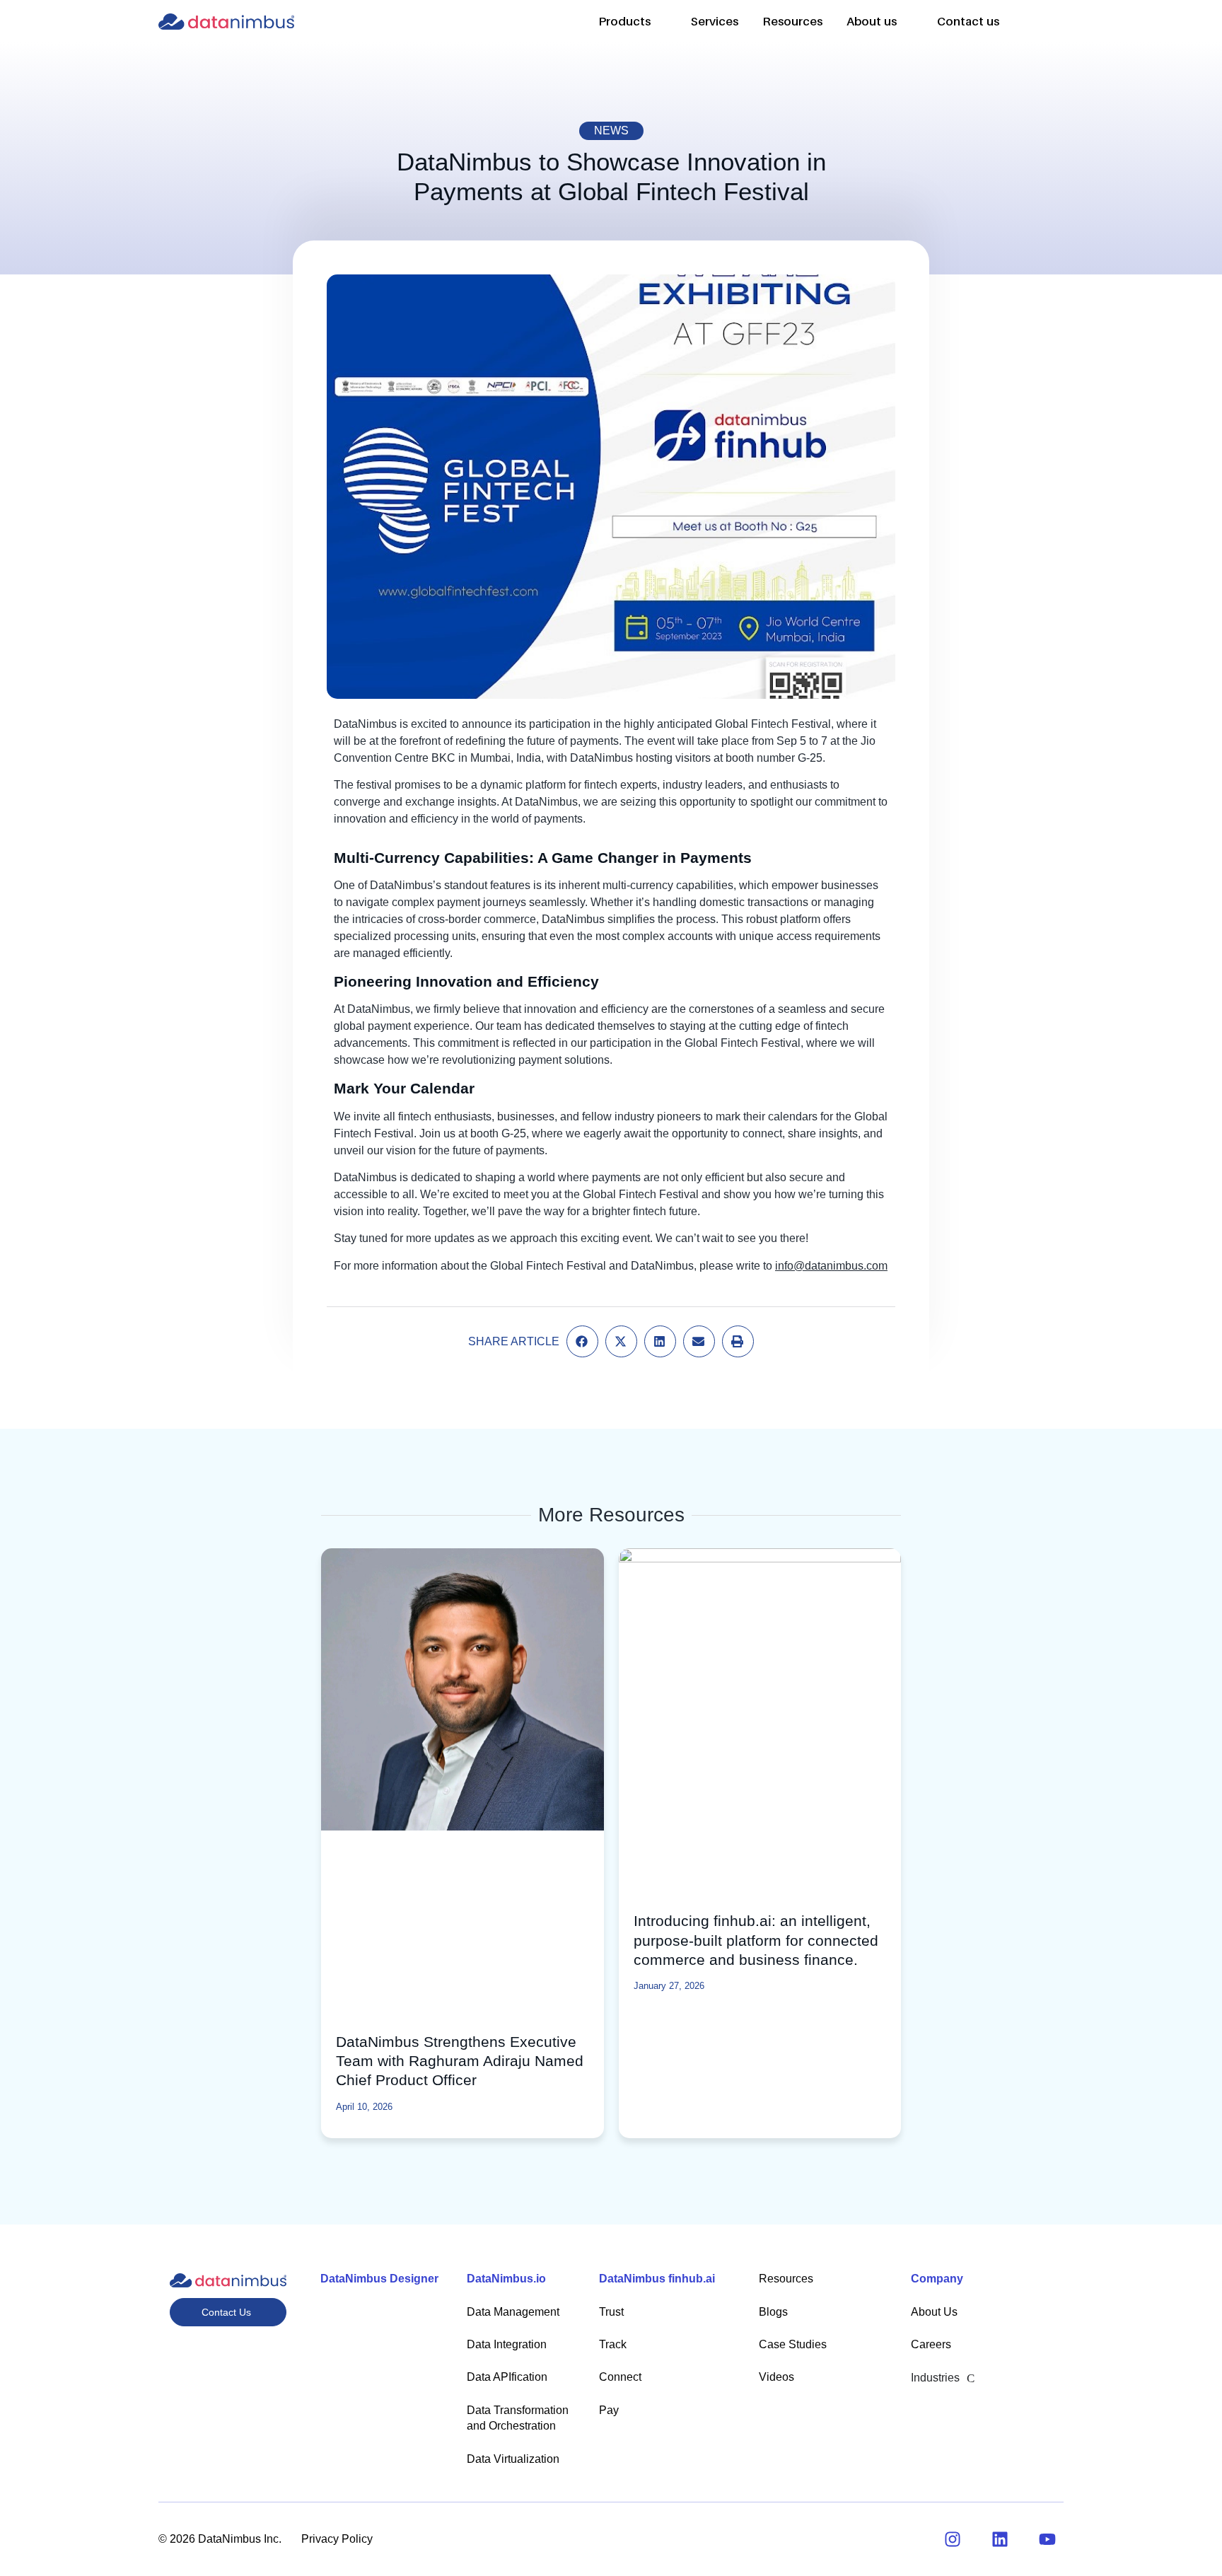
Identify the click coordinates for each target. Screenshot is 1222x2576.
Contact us (968, 21)
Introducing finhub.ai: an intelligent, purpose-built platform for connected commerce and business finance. (756, 1940)
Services (715, 21)
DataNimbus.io (506, 2279)
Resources (792, 21)
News (611, 130)
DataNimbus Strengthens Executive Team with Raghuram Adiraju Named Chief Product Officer (460, 2061)
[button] (1036, 16)
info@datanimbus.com (831, 1266)
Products (624, 21)
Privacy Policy (337, 2539)
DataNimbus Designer (379, 2279)
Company (937, 2279)
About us (872, 21)
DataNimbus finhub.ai (657, 2279)
